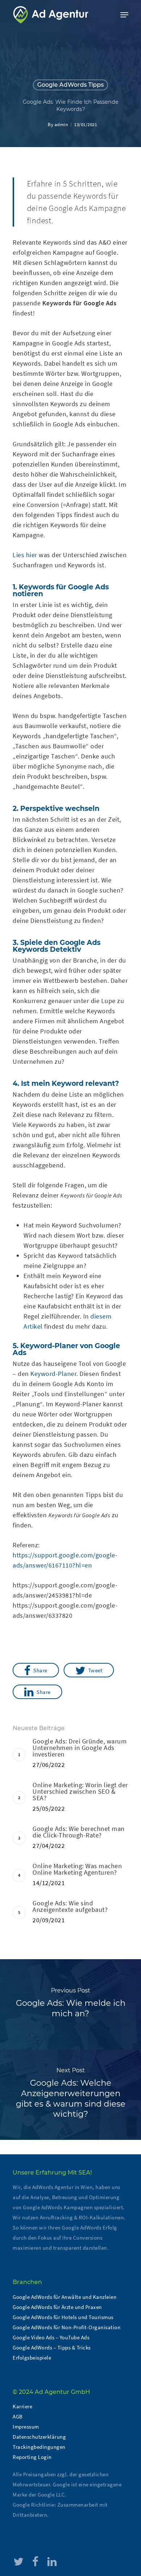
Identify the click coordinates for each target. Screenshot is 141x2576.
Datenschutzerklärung (39, 2437)
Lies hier (25, 555)
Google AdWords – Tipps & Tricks (52, 2347)
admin (61, 124)
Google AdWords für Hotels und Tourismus (63, 2317)
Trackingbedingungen (39, 2447)
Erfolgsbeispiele (32, 2358)
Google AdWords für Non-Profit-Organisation (67, 2327)
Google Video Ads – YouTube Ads (51, 2337)
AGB (18, 2416)
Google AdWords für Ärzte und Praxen (57, 2307)
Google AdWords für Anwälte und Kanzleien (65, 2297)
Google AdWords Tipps (70, 85)
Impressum (26, 2427)
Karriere (22, 2406)
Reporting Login (32, 2457)
